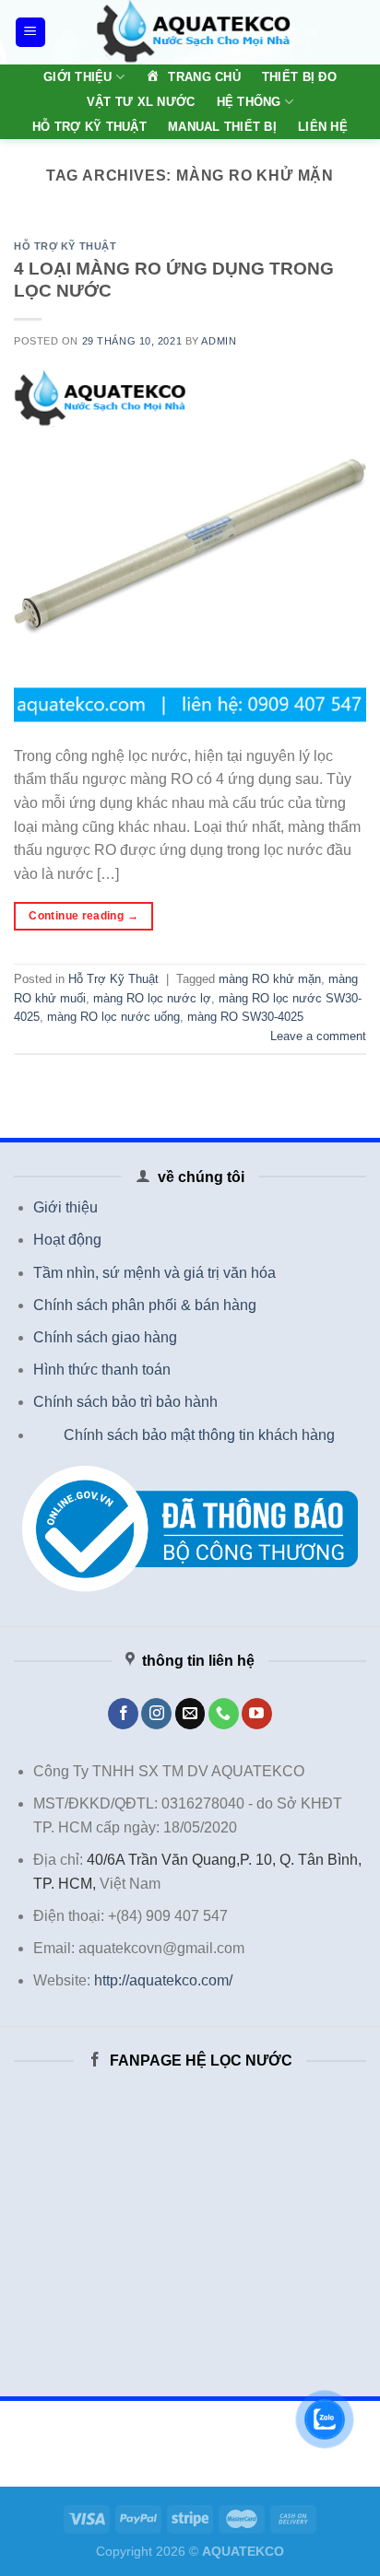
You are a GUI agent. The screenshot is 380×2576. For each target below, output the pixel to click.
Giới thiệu (65, 1207)
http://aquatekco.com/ (163, 1980)
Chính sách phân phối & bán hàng (145, 1305)
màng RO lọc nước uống (113, 1017)
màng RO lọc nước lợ (152, 998)
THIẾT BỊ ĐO (299, 77)
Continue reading (83, 916)
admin (219, 341)
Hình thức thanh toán (102, 1370)
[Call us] (224, 1714)
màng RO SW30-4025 (245, 1017)
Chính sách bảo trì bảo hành (125, 1402)
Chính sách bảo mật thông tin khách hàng (199, 1435)
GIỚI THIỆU (78, 77)
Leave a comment (318, 1036)
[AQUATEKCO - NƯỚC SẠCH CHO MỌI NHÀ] (194, 32)
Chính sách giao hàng (105, 1337)
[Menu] (31, 33)
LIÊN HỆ (323, 127)
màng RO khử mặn (270, 979)
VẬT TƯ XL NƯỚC (141, 102)
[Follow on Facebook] (123, 1714)
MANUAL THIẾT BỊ (222, 127)
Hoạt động (67, 1240)
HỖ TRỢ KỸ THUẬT (89, 127)
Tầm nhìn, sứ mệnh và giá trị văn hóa (154, 1273)
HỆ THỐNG (249, 102)
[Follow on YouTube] (257, 1714)
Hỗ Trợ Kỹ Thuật (65, 246)
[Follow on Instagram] (156, 1714)
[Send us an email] (190, 1714)
